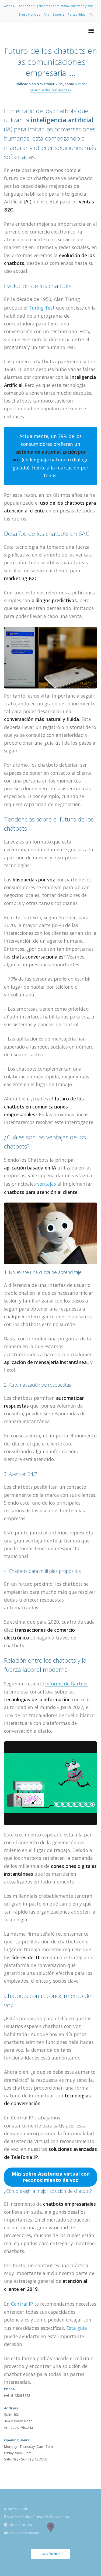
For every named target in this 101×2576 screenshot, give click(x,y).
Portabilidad (77, 14)
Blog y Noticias (29, 14)
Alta (46, 14)
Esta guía (77, 2328)
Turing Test (42, 308)
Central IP (22, 2304)
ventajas (47, 1184)
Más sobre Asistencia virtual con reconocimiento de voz (51, 2177)
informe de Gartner (67, 1684)
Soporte (58, 14)
